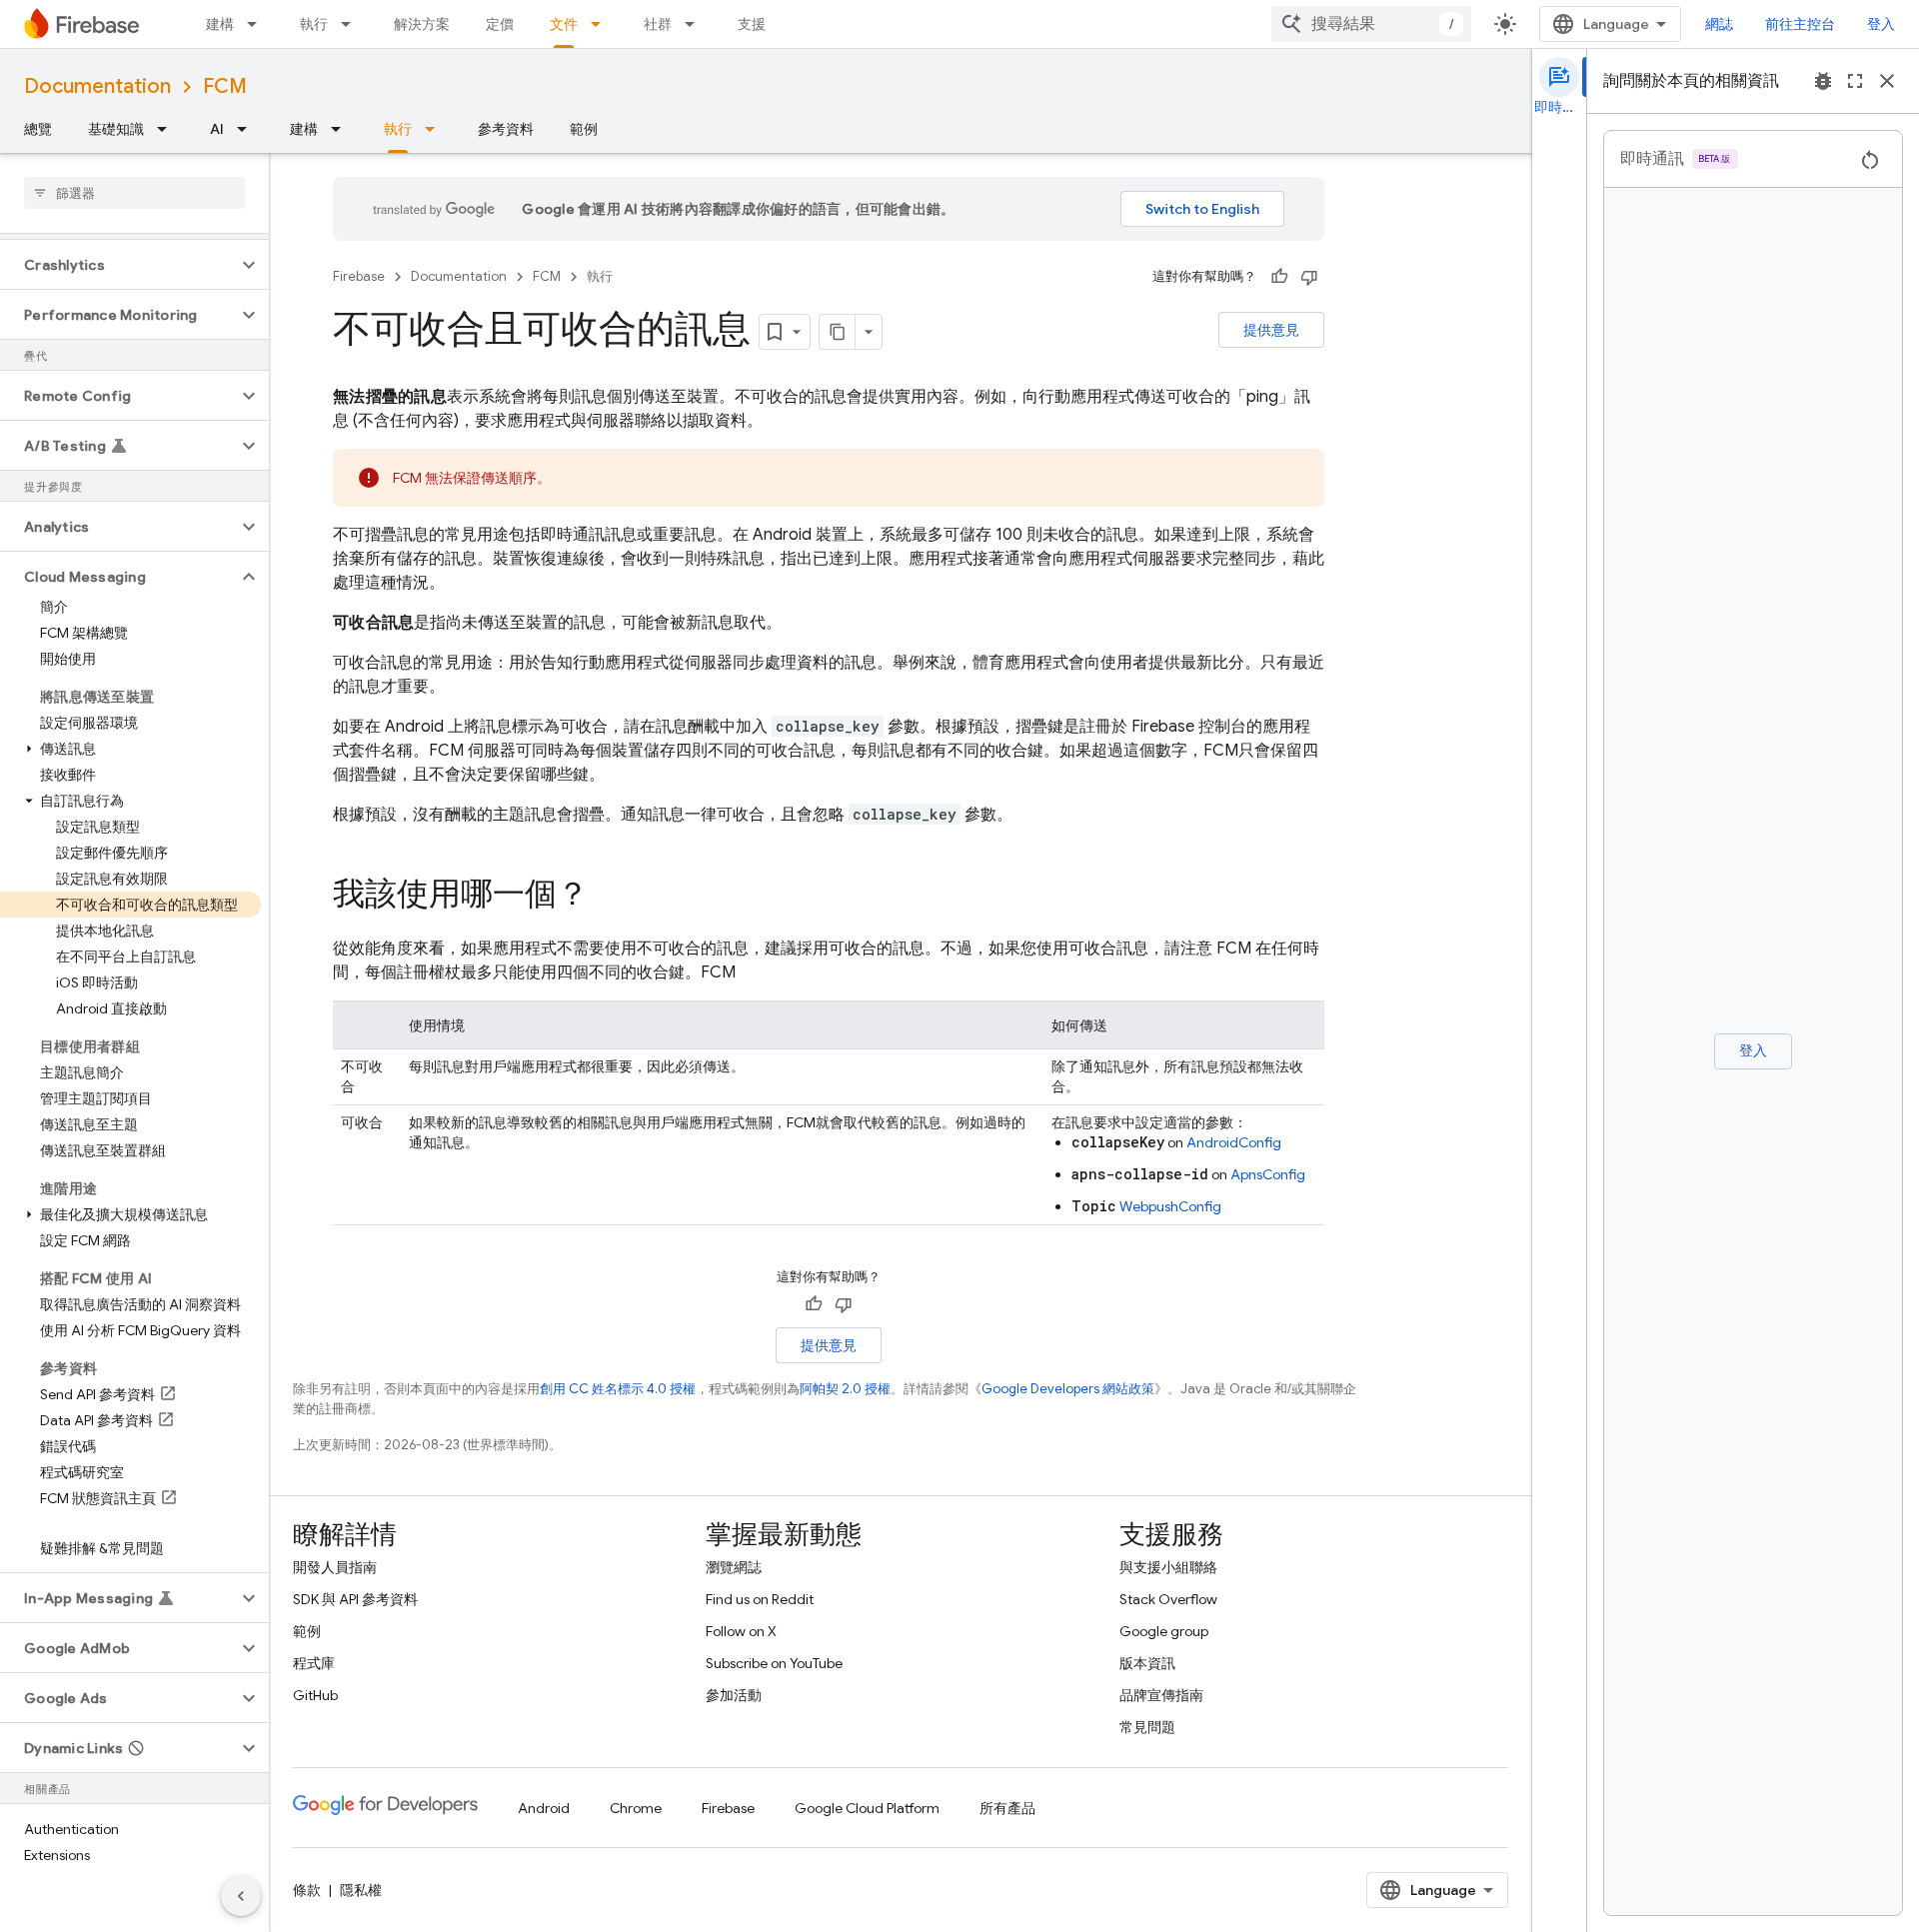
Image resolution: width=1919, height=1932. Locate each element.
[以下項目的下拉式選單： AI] (248, 129)
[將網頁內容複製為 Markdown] (838, 332)
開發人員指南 (335, 1567)
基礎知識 (116, 129)
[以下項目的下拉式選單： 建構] (258, 24)
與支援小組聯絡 (1168, 1567)
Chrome (636, 1808)
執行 (314, 24)
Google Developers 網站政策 (1068, 1389)
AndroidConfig (1234, 1142)
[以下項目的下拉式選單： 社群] (696, 24)
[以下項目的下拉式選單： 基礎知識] (168, 129)
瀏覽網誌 (734, 1567)
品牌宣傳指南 (1161, 1695)
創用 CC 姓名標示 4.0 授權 (618, 1389)
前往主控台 (1800, 24)
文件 (564, 24)
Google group (1164, 1631)
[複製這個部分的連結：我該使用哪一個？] (609, 897)
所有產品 (1007, 1808)
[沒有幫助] (1309, 277)
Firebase (359, 276)
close (1887, 81)
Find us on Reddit (760, 1599)
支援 (752, 24)
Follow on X (741, 1631)
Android (544, 1808)
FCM (225, 86)
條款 (307, 1890)
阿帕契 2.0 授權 (845, 1389)
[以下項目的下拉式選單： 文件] (602, 24)
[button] (118, 265)
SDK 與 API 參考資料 (355, 1599)
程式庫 (314, 1663)
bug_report (1823, 81)
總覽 (38, 129)
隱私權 (361, 1890)
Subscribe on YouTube (774, 1663)
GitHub (315, 1695)
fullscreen (1855, 81)
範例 (584, 129)
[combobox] (1371, 24)
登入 (1881, 24)
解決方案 (422, 24)
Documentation (97, 86)
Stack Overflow (1168, 1599)
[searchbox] (134, 193)
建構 (220, 24)
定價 (500, 24)
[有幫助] (1279, 277)
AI (217, 129)
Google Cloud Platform (867, 1808)
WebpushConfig (1170, 1206)
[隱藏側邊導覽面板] (241, 1896)
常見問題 (1147, 1727)
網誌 (1719, 24)
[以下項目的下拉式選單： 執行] (352, 24)
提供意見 (1271, 330)
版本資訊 (1147, 1663)
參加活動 (734, 1695)
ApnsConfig (1268, 1174)
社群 (658, 24)
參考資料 (506, 129)
